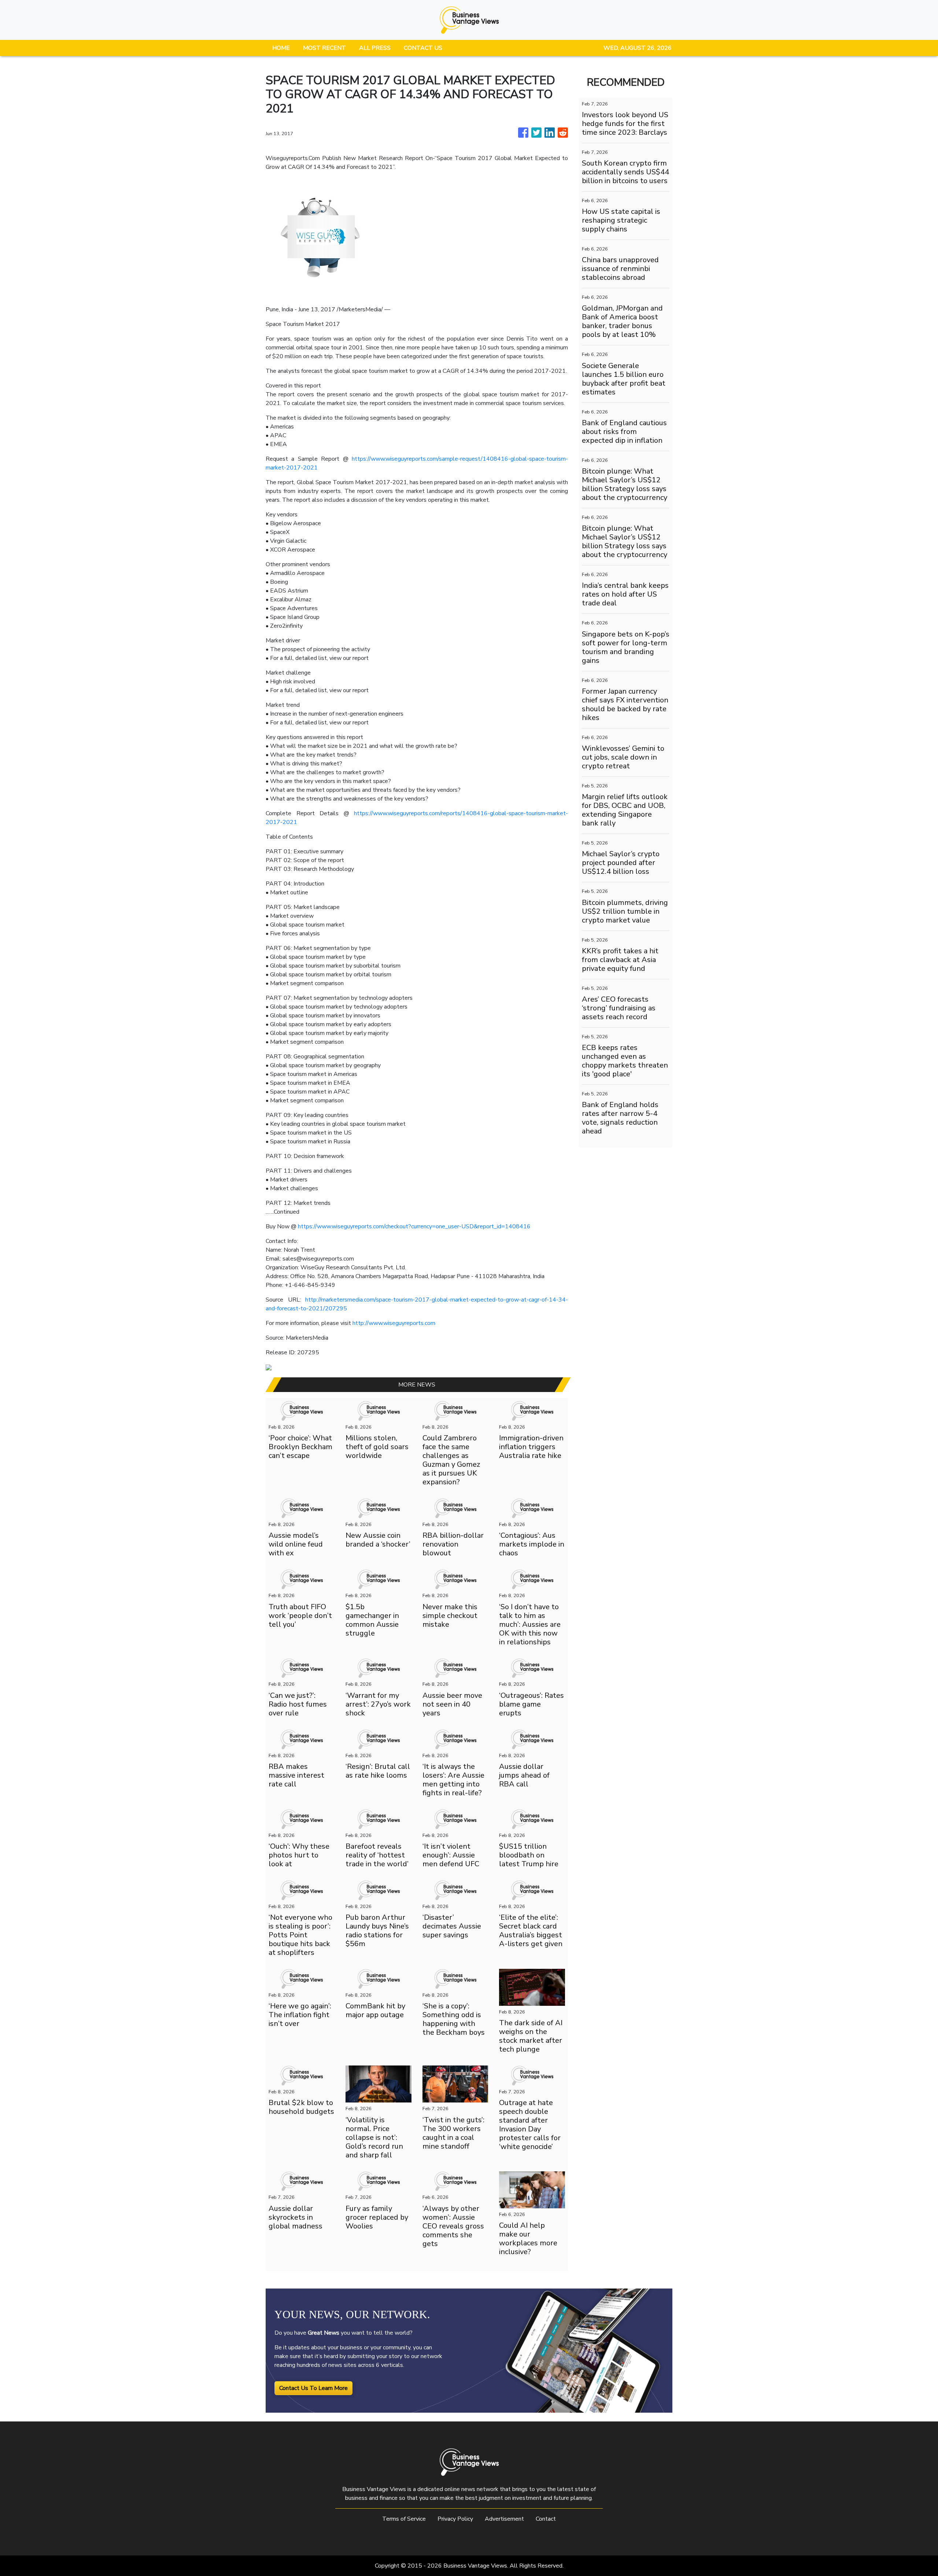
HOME (281, 48)
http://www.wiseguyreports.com (394, 1323)
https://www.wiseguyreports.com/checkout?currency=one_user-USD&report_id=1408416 (413, 1226)
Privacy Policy (455, 2519)
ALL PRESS (375, 48)
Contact (546, 2519)
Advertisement (504, 2519)
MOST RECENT (324, 48)
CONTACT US (423, 48)
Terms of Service (404, 2519)
